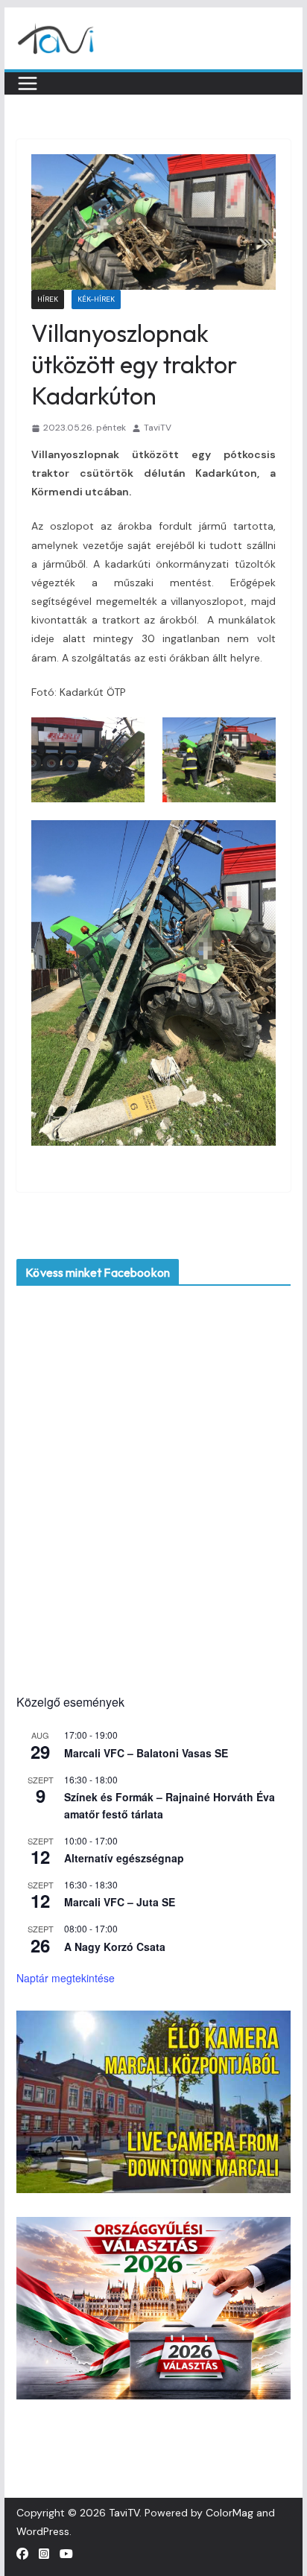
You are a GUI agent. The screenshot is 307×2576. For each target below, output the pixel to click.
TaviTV (158, 428)
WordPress (43, 2531)
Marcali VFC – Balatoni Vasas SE (146, 1753)
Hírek (48, 299)
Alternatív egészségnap (124, 1858)
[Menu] (28, 83)
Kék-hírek (96, 299)
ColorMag (230, 2513)
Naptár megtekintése (66, 1978)
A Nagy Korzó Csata (115, 1947)
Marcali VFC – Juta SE (120, 1902)
